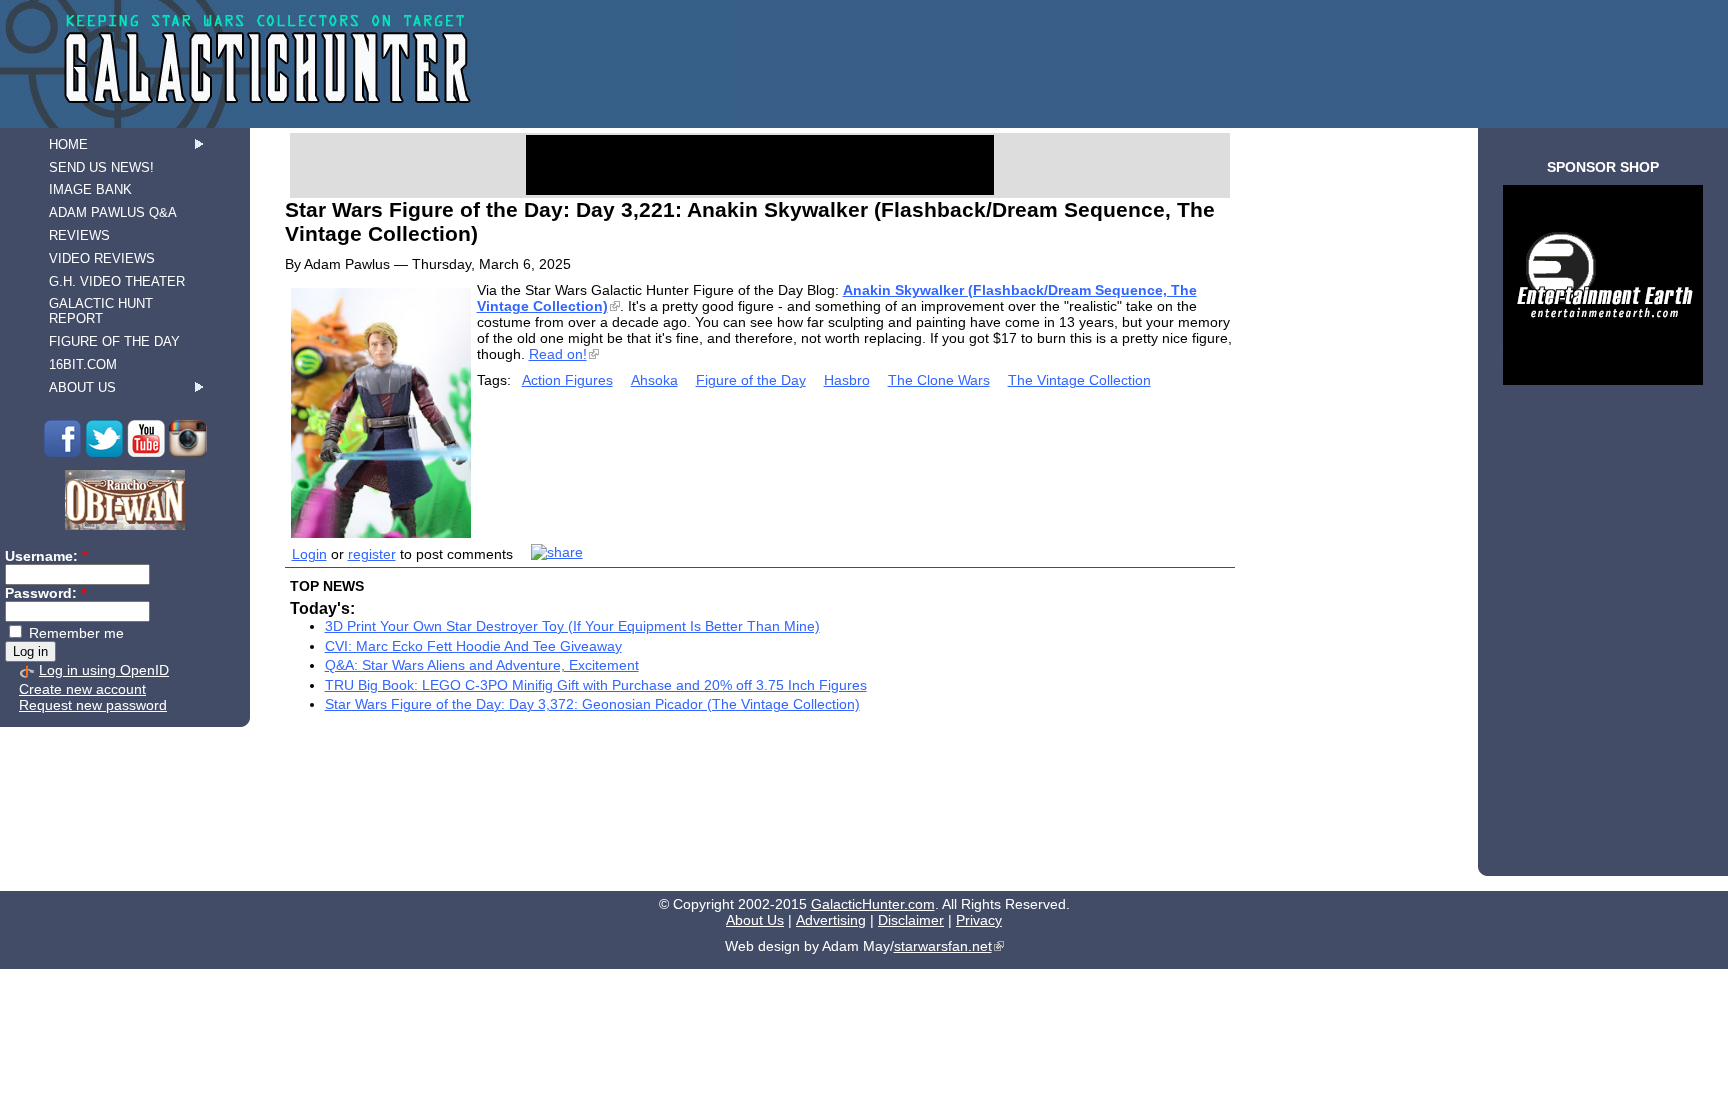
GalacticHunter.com (873, 904)
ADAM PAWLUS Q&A (113, 212)
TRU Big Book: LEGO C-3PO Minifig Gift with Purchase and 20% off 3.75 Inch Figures (596, 685)
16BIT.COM (83, 364)
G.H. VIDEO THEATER (117, 281)
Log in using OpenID (104, 670)
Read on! (558, 354)
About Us (755, 920)
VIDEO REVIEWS (102, 258)
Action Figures (567, 380)
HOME (68, 144)
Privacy (979, 920)
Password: (45, 593)
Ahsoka (654, 380)
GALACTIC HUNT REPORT (101, 311)
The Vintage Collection (1079, 380)
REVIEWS (79, 235)
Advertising (831, 920)
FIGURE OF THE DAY (114, 341)
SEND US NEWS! (101, 167)
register (372, 554)
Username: (46, 556)
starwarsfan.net (943, 946)
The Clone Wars (939, 380)
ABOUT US (82, 387)
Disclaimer (911, 920)
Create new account (82, 689)
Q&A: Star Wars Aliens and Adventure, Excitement (482, 665)
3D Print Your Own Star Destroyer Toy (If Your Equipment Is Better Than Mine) (572, 626)
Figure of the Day (751, 380)
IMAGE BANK (90, 189)
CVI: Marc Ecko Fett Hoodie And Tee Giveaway (473, 646)
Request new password (93, 705)
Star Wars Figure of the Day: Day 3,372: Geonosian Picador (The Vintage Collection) (592, 704)
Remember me (74, 633)
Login (309, 554)
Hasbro (847, 380)
